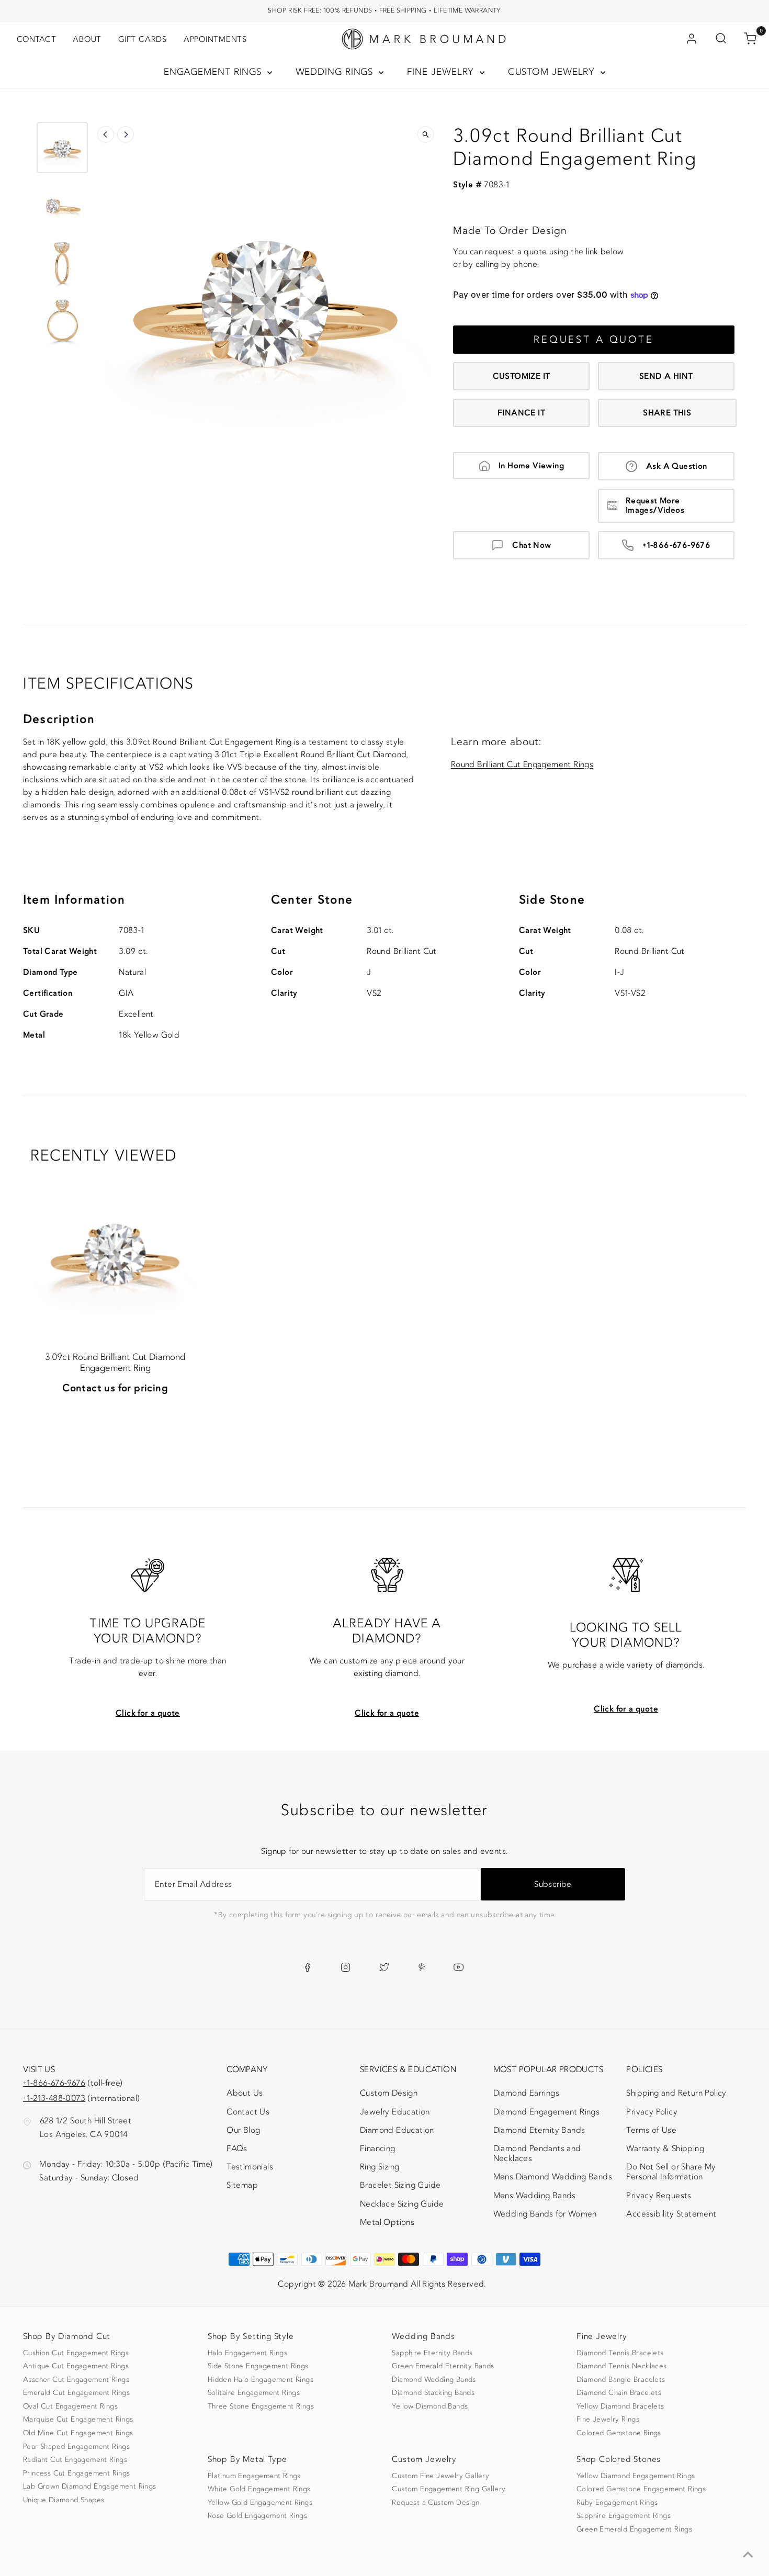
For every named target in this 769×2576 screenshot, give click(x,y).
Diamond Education (397, 2130)
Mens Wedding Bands (535, 2196)
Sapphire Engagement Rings (624, 2516)
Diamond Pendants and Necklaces (537, 2153)
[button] (62, 148)
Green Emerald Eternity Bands (443, 2366)
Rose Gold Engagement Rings (257, 2516)
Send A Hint (666, 376)
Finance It (521, 413)
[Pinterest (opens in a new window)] (422, 1967)
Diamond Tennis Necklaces (622, 2366)
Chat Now (531, 545)
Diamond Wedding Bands (434, 2380)
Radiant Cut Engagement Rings (75, 2460)
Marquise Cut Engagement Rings (78, 2420)
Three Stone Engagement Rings (261, 2406)
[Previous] (106, 134)
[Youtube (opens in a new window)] (459, 1967)
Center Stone (312, 900)
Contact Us (248, 2112)
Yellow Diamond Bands (430, 2406)
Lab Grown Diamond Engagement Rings (90, 2487)
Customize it (522, 376)
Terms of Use (651, 2130)
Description (59, 719)
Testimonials (250, 2167)
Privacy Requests (659, 2196)
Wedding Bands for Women (545, 2214)
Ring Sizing (380, 2167)
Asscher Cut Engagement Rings (76, 2380)
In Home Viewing (531, 466)
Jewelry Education (395, 2112)
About (87, 39)
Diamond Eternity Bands (539, 2130)
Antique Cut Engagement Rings (76, 2366)
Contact (36, 39)
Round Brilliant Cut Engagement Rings (522, 765)
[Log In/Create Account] (692, 39)
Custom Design (389, 2093)
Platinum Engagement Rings (254, 2476)
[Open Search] (721, 39)
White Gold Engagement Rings (259, 2489)
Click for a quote (148, 1713)
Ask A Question (677, 466)
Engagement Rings (214, 72)
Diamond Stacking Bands (433, 2393)
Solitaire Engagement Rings (254, 2393)
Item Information (74, 900)
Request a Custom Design (436, 2503)
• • (384, 10)
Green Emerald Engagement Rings (634, 2529)
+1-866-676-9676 (676, 545)
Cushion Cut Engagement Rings (76, 2353)
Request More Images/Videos (655, 505)
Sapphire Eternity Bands (432, 2353)
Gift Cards (143, 39)
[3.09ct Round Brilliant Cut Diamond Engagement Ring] (115, 1250)
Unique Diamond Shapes (64, 2500)
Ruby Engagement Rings (617, 2503)
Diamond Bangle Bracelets (621, 2380)
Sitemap (242, 2185)
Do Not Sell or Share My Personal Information (671, 2172)
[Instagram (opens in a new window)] (346, 1967)
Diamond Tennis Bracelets (620, 2353)
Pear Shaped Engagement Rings (76, 2447)
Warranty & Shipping (665, 2148)
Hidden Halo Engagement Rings (261, 2380)
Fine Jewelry (442, 72)
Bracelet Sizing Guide (400, 2185)
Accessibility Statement (671, 2216)
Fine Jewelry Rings (608, 2420)
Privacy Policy (652, 2112)
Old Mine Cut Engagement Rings (78, 2433)
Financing (378, 2148)
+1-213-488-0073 (54, 2098)
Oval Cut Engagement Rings (70, 2406)
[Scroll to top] (748, 2555)
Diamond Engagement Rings (547, 2112)
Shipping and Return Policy (676, 2093)
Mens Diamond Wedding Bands (553, 2177)
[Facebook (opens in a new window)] (307, 1967)
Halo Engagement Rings (247, 2353)
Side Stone (552, 900)
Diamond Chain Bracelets (619, 2393)
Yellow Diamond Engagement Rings (636, 2476)
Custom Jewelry (553, 72)
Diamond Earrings (526, 2093)
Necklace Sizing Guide (402, 2204)
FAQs (237, 2148)
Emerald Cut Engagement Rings (76, 2393)
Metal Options (387, 2222)
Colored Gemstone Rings (619, 2433)
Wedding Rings (336, 72)
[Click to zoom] (425, 134)
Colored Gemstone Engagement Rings (641, 2489)
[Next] (126, 134)
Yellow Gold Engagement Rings (260, 2503)
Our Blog (243, 2130)
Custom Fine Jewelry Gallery (440, 2476)
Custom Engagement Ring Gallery (449, 2489)
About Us (245, 2093)
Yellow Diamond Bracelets (620, 2406)
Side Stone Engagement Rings (258, 2366)
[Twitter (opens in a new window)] (384, 1967)
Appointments (215, 39)
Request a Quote (594, 340)
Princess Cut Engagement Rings (77, 2473)
